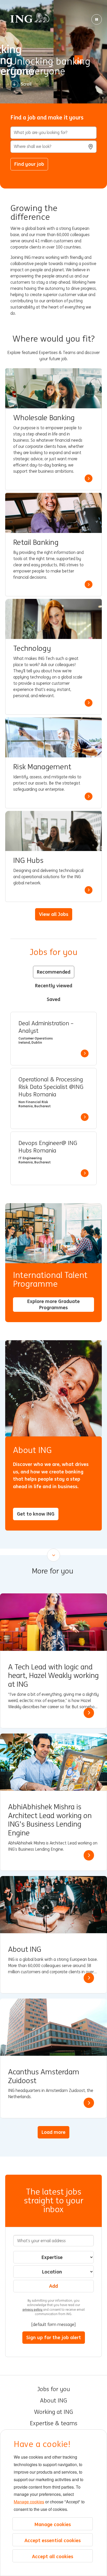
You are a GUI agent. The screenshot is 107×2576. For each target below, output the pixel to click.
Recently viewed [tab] (54, 985)
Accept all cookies (53, 2556)
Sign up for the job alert (54, 2337)
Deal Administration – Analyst (46, 1027)
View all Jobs (54, 914)
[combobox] (53, 147)
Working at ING (53, 2412)
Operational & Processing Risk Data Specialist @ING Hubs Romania (51, 1087)
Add (53, 2286)
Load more (53, 2132)
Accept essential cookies (53, 2540)
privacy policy (33, 2310)
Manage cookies (29, 2502)
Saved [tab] (53, 999)
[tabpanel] (53, 1098)
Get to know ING (36, 1514)
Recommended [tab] (54, 972)
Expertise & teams (54, 2423)
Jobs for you (53, 2389)
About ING (53, 2401)
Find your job (29, 164)
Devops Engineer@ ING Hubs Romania (48, 1147)
